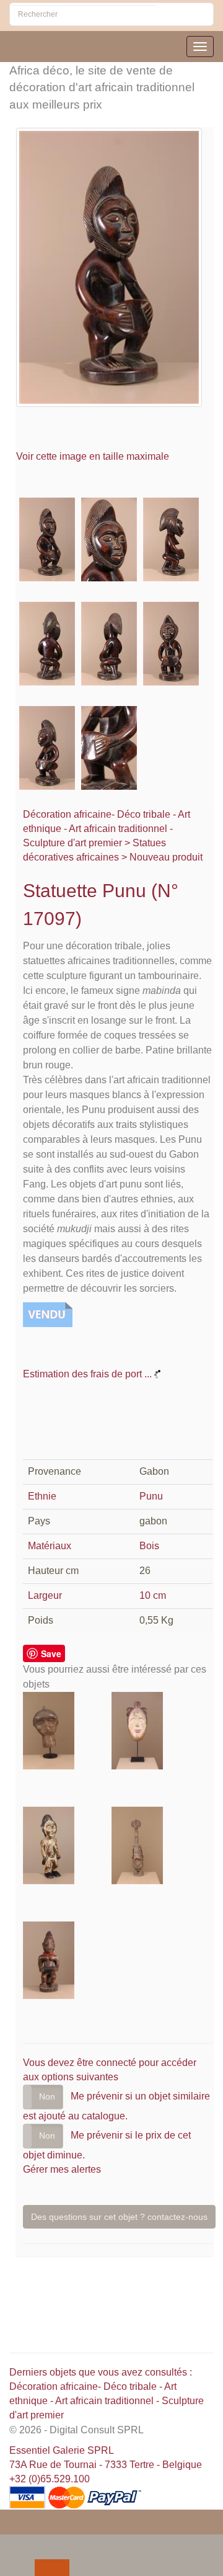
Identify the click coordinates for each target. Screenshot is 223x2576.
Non (47, 2096)
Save (51, 1653)
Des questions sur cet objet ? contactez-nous (119, 2217)
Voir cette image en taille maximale (94, 456)
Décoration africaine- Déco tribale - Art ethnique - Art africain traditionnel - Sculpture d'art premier (107, 829)
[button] (12, 2543)
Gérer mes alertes (62, 2169)
